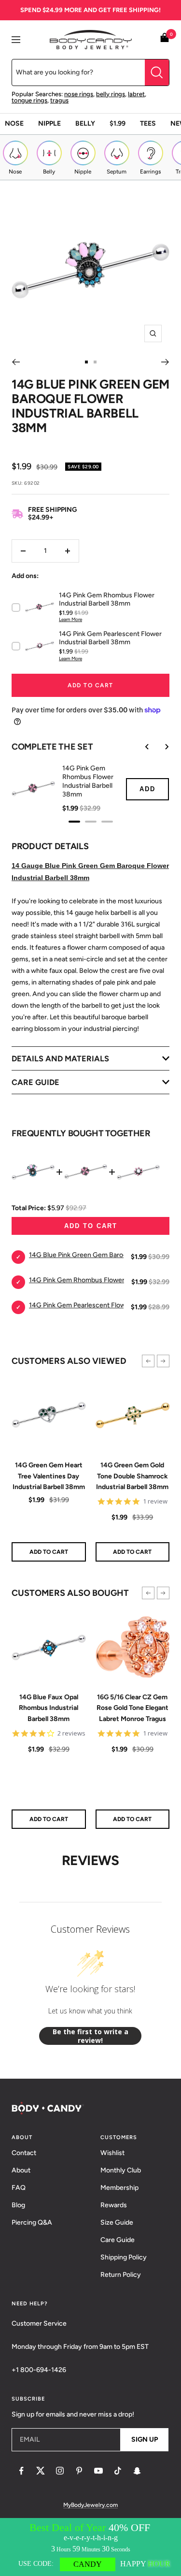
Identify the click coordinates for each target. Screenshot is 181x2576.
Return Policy (121, 2275)
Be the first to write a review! (90, 2036)
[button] (148, 1361)
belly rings (111, 94)
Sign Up (145, 2439)
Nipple (49, 123)
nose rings (79, 94)
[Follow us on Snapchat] (137, 2471)
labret (136, 94)
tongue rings (29, 100)
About (21, 2170)
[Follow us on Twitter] (41, 2471)
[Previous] (16, 362)
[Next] (165, 362)
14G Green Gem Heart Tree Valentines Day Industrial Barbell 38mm (49, 1476)
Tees (148, 123)
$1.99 (118, 123)
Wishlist (112, 2153)
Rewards (114, 2205)
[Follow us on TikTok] (118, 2471)
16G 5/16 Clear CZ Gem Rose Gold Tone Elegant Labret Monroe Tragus (132, 1708)
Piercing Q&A (32, 2222)
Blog (18, 2205)
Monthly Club (121, 2170)
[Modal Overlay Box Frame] (90, 2547)
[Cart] (165, 39)
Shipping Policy (124, 2257)
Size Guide (117, 2222)
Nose (14, 123)
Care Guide (118, 2240)
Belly (85, 123)
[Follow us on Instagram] (60, 2471)
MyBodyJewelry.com (90, 2505)
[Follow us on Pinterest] (79, 2471)
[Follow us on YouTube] (98, 2471)
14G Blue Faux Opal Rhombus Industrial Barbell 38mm (49, 1708)
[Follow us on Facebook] (21, 2471)
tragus (59, 100)
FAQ (19, 2188)
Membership (119, 2188)
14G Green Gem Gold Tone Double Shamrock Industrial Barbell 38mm (132, 1476)
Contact (24, 2153)
